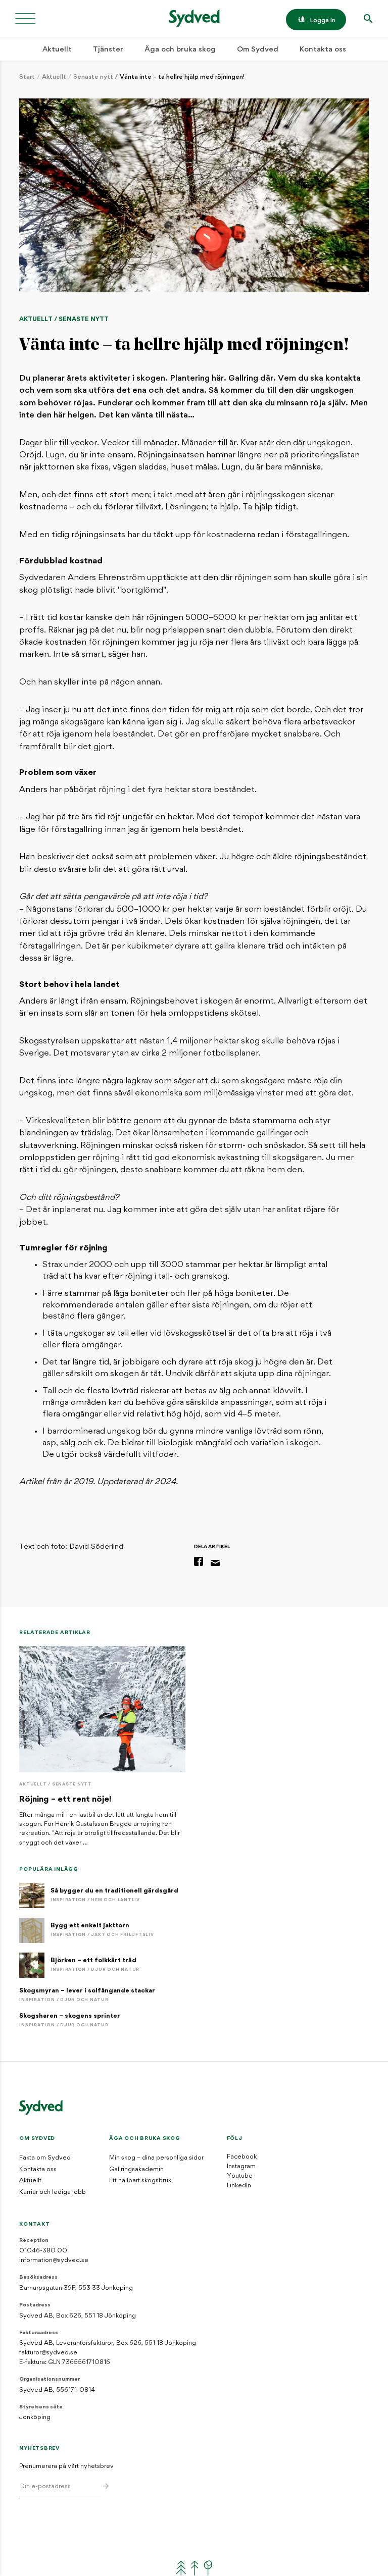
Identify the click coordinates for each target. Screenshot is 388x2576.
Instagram (241, 2167)
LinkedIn (239, 2186)
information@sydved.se (54, 2260)
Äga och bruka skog (180, 50)
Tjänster (108, 50)
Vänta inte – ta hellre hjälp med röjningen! (182, 77)
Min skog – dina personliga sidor (156, 2158)
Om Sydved (258, 50)
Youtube (240, 2176)
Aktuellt (57, 50)
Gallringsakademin (136, 2170)
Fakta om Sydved (45, 2158)
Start (27, 77)
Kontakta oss (323, 50)
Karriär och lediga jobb (53, 2192)
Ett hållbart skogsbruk (140, 2181)
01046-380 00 (43, 2251)
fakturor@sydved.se (48, 2353)
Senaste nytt (93, 77)
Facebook (242, 2157)
